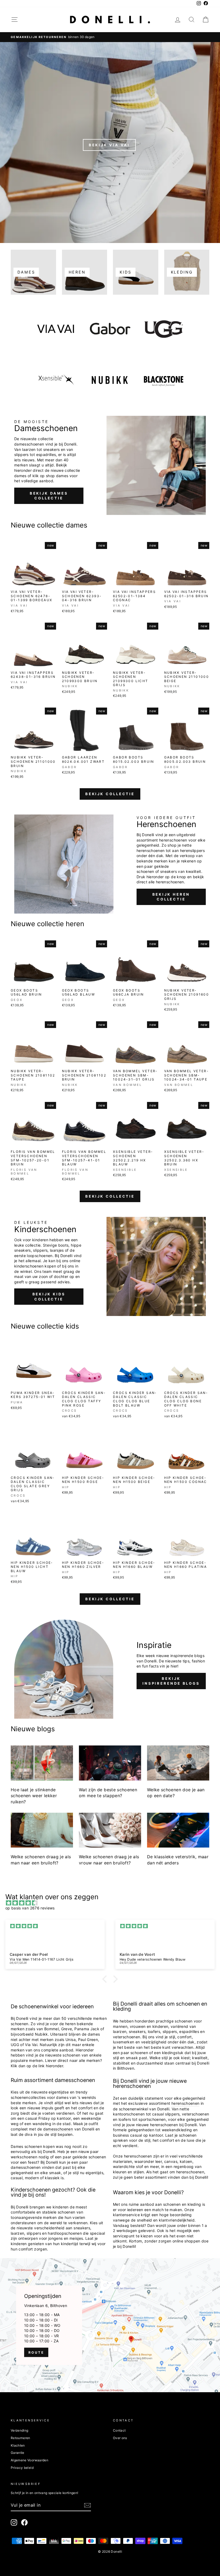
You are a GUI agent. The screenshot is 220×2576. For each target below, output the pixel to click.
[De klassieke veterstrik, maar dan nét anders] (178, 1830)
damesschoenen (58, 2129)
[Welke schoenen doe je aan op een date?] (178, 1763)
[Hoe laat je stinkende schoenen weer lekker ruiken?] (42, 1763)
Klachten (18, 2445)
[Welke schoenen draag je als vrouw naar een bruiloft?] (110, 1830)
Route (36, 2352)
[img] (113, 1903)
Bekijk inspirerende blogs (171, 1681)
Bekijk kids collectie (49, 1296)
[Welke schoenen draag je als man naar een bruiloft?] (42, 1830)
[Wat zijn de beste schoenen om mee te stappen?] (110, 1763)
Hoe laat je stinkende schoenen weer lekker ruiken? (34, 1796)
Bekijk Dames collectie (49, 496)
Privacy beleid (22, 2468)
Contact (119, 2430)
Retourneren (21, 2438)
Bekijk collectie (110, 794)
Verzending (20, 2430)
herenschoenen (186, 2103)
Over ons (120, 2438)
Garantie (18, 2453)
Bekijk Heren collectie (171, 897)
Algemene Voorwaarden (30, 2460)
